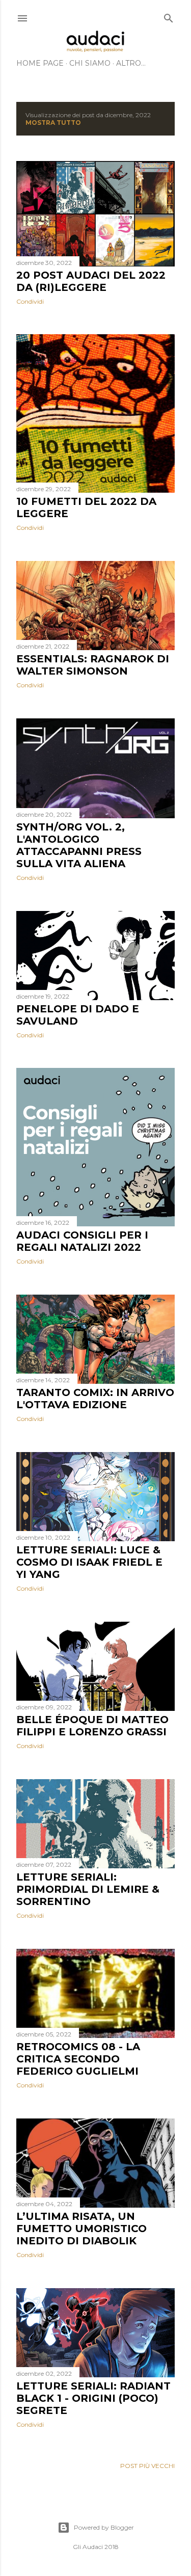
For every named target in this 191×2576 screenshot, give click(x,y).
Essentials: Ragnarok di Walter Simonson (93, 665)
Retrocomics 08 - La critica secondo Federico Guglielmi (78, 2059)
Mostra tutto (53, 123)
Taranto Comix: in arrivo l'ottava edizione (95, 1399)
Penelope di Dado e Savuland (78, 1015)
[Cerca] (169, 16)
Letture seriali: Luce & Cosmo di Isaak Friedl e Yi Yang (89, 1562)
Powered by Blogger (104, 2527)
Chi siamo (90, 63)
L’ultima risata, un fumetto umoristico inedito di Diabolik (81, 2229)
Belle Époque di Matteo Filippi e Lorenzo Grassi (92, 1726)
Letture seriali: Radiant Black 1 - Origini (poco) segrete (93, 2398)
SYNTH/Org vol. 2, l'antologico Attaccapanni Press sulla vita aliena (79, 845)
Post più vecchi (147, 2466)
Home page (40, 63)
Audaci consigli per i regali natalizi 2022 (82, 1241)
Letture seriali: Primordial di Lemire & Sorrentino (88, 1889)
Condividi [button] (30, 301)
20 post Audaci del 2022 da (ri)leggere (91, 281)
